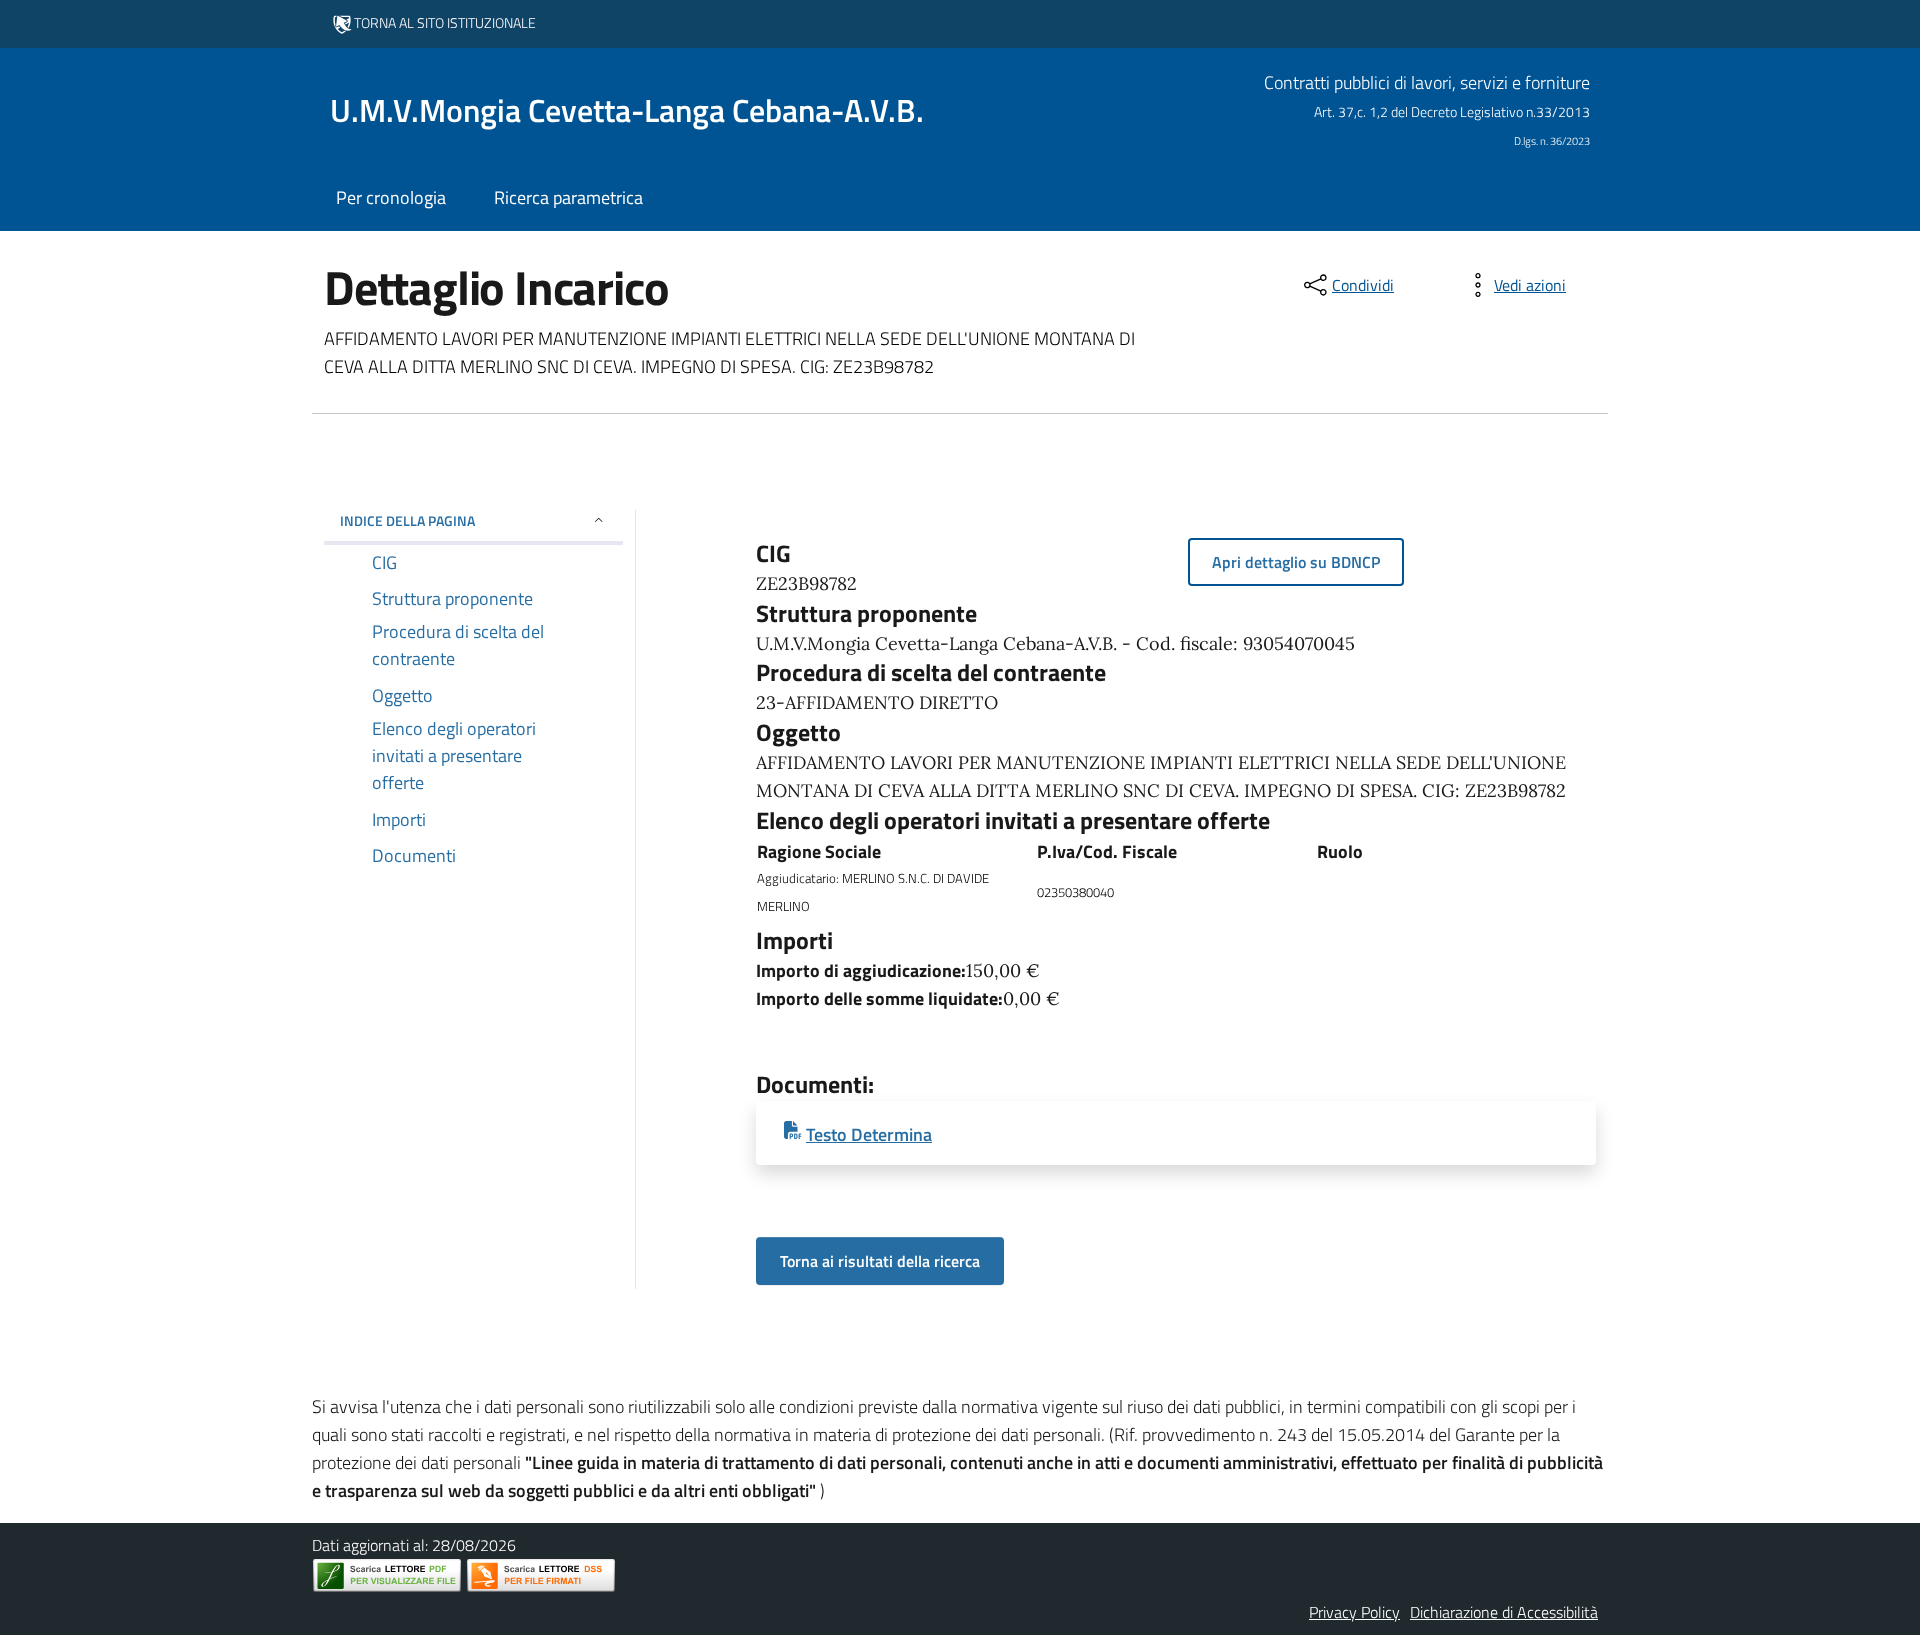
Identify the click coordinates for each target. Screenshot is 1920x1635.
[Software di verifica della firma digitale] (541, 1575)
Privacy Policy (1354, 1612)
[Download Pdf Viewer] (387, 1575)
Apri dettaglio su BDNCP (1296, 562)
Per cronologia (391, 197)
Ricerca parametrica (568, 197)
